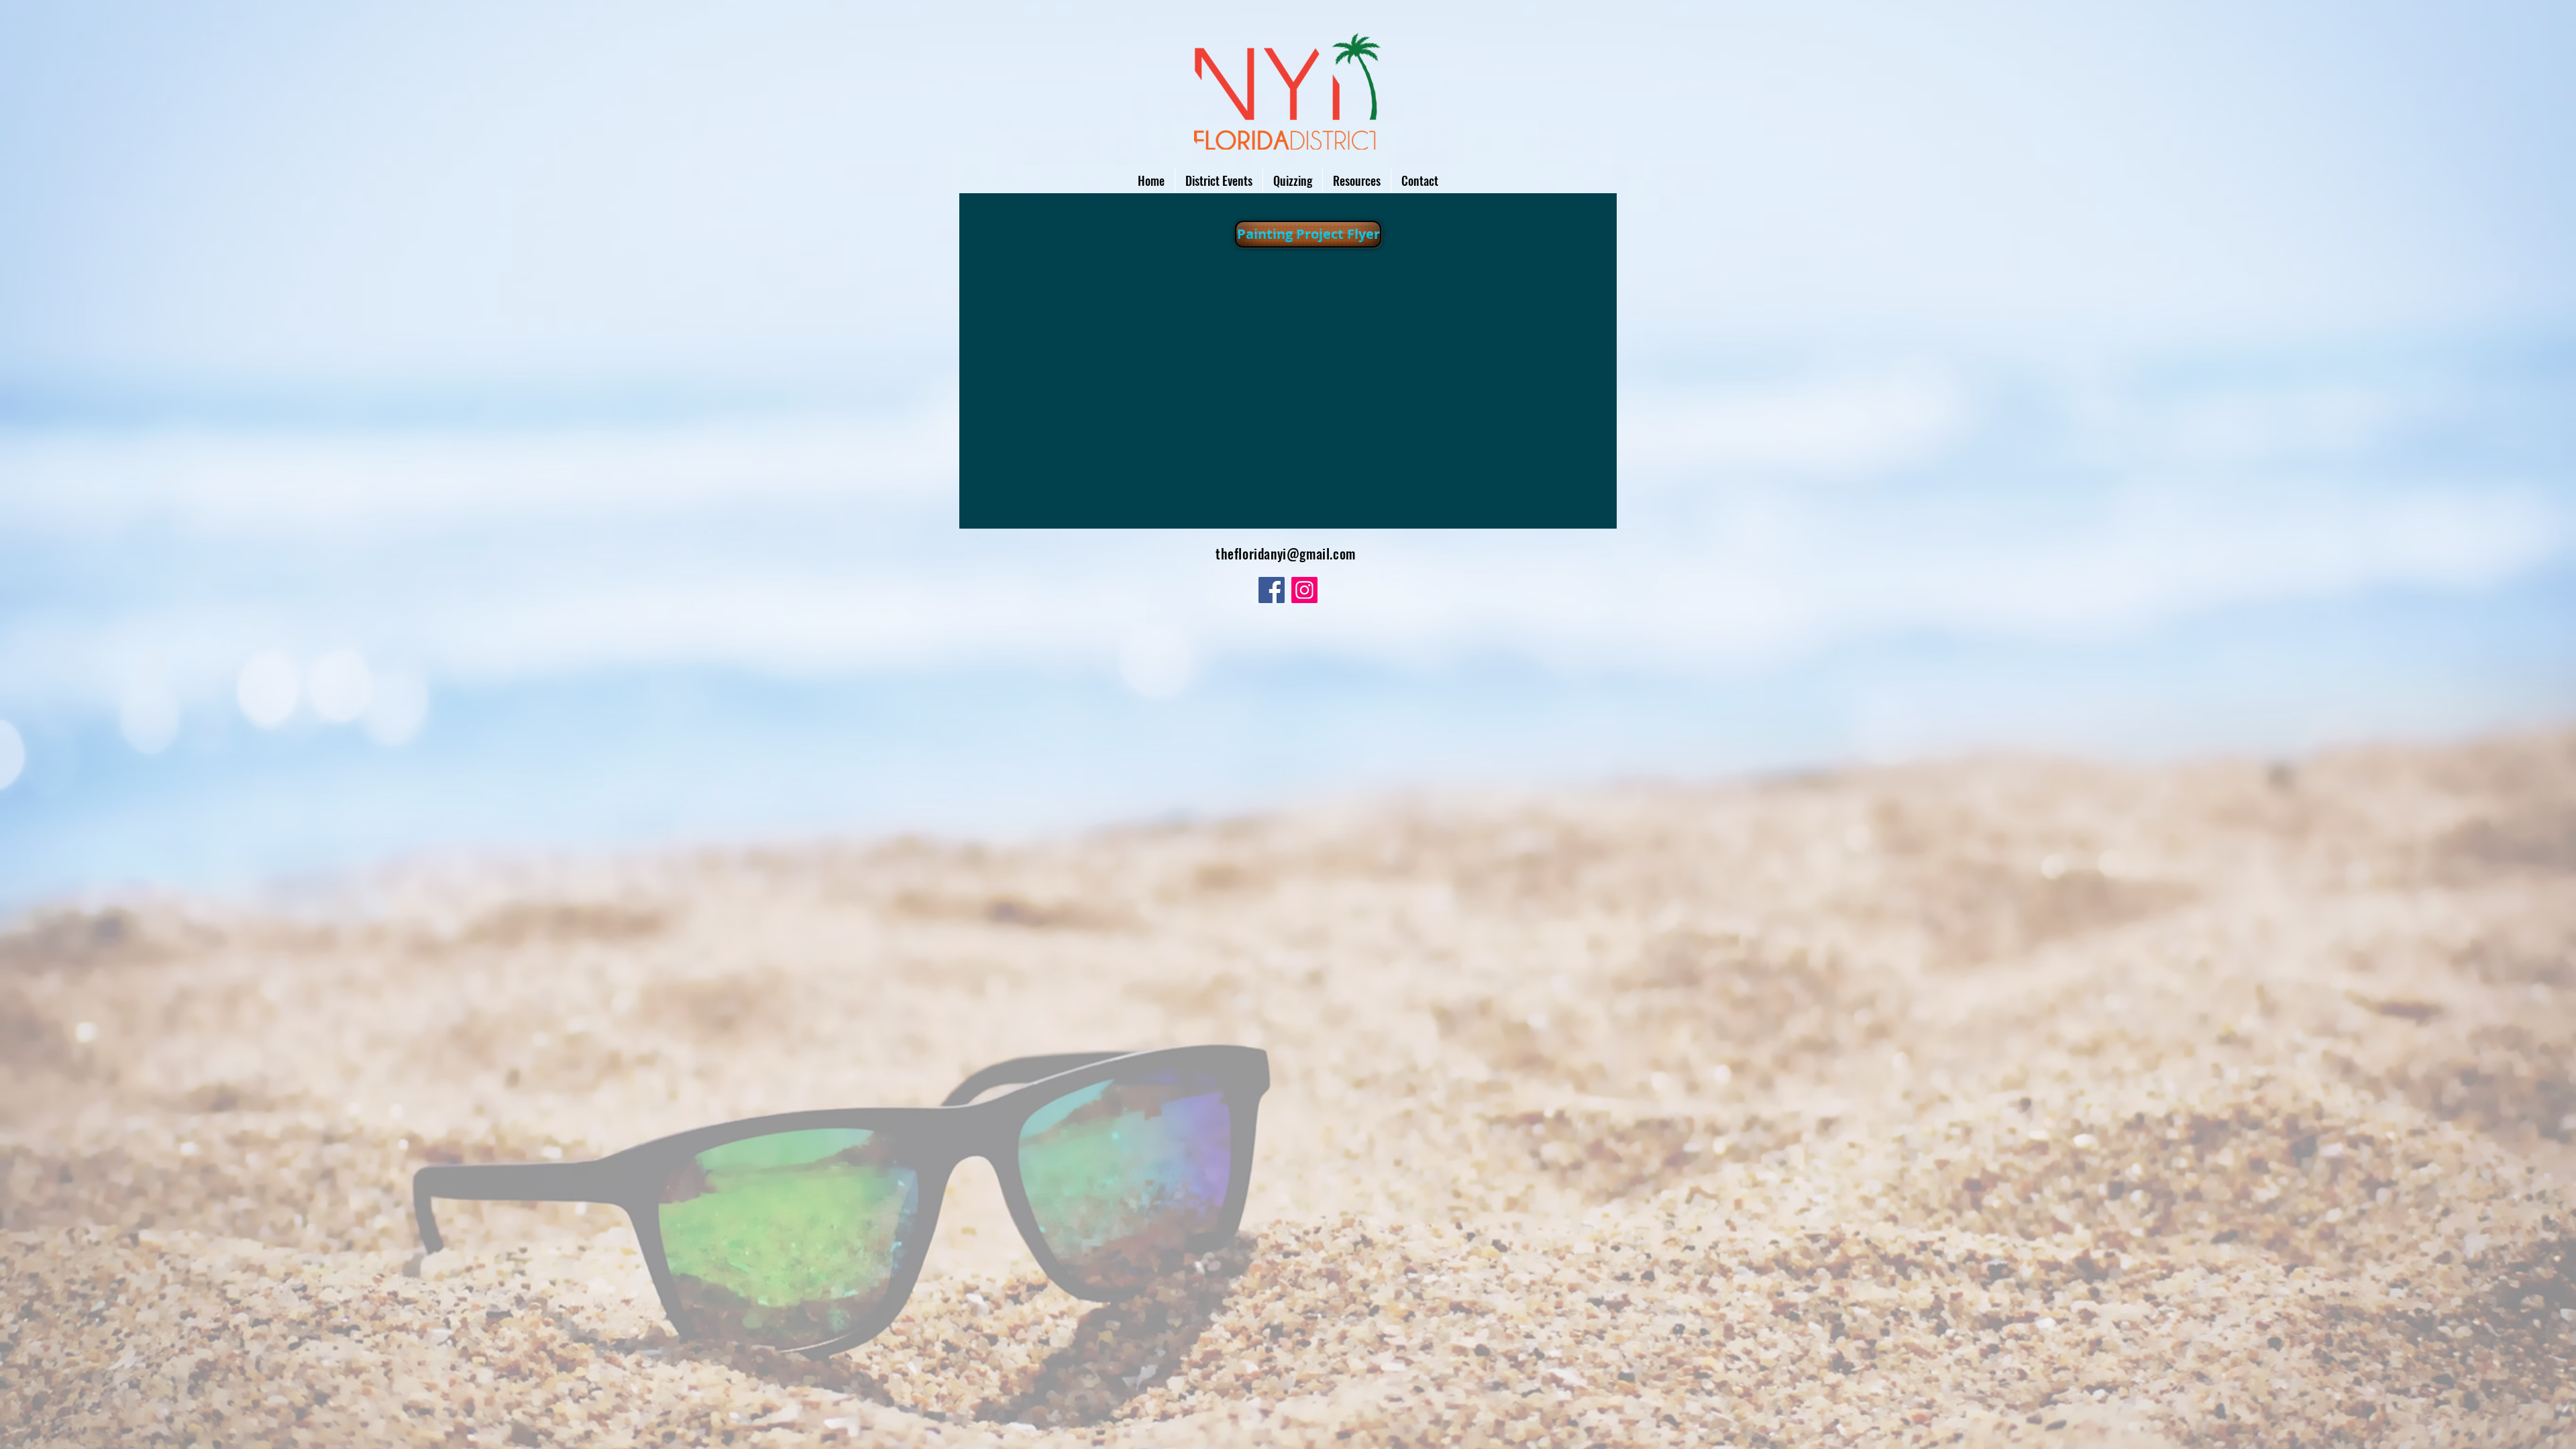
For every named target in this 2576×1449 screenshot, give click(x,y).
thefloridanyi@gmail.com (1286, 553)
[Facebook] (1272, 590)
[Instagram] (1304, 590)
